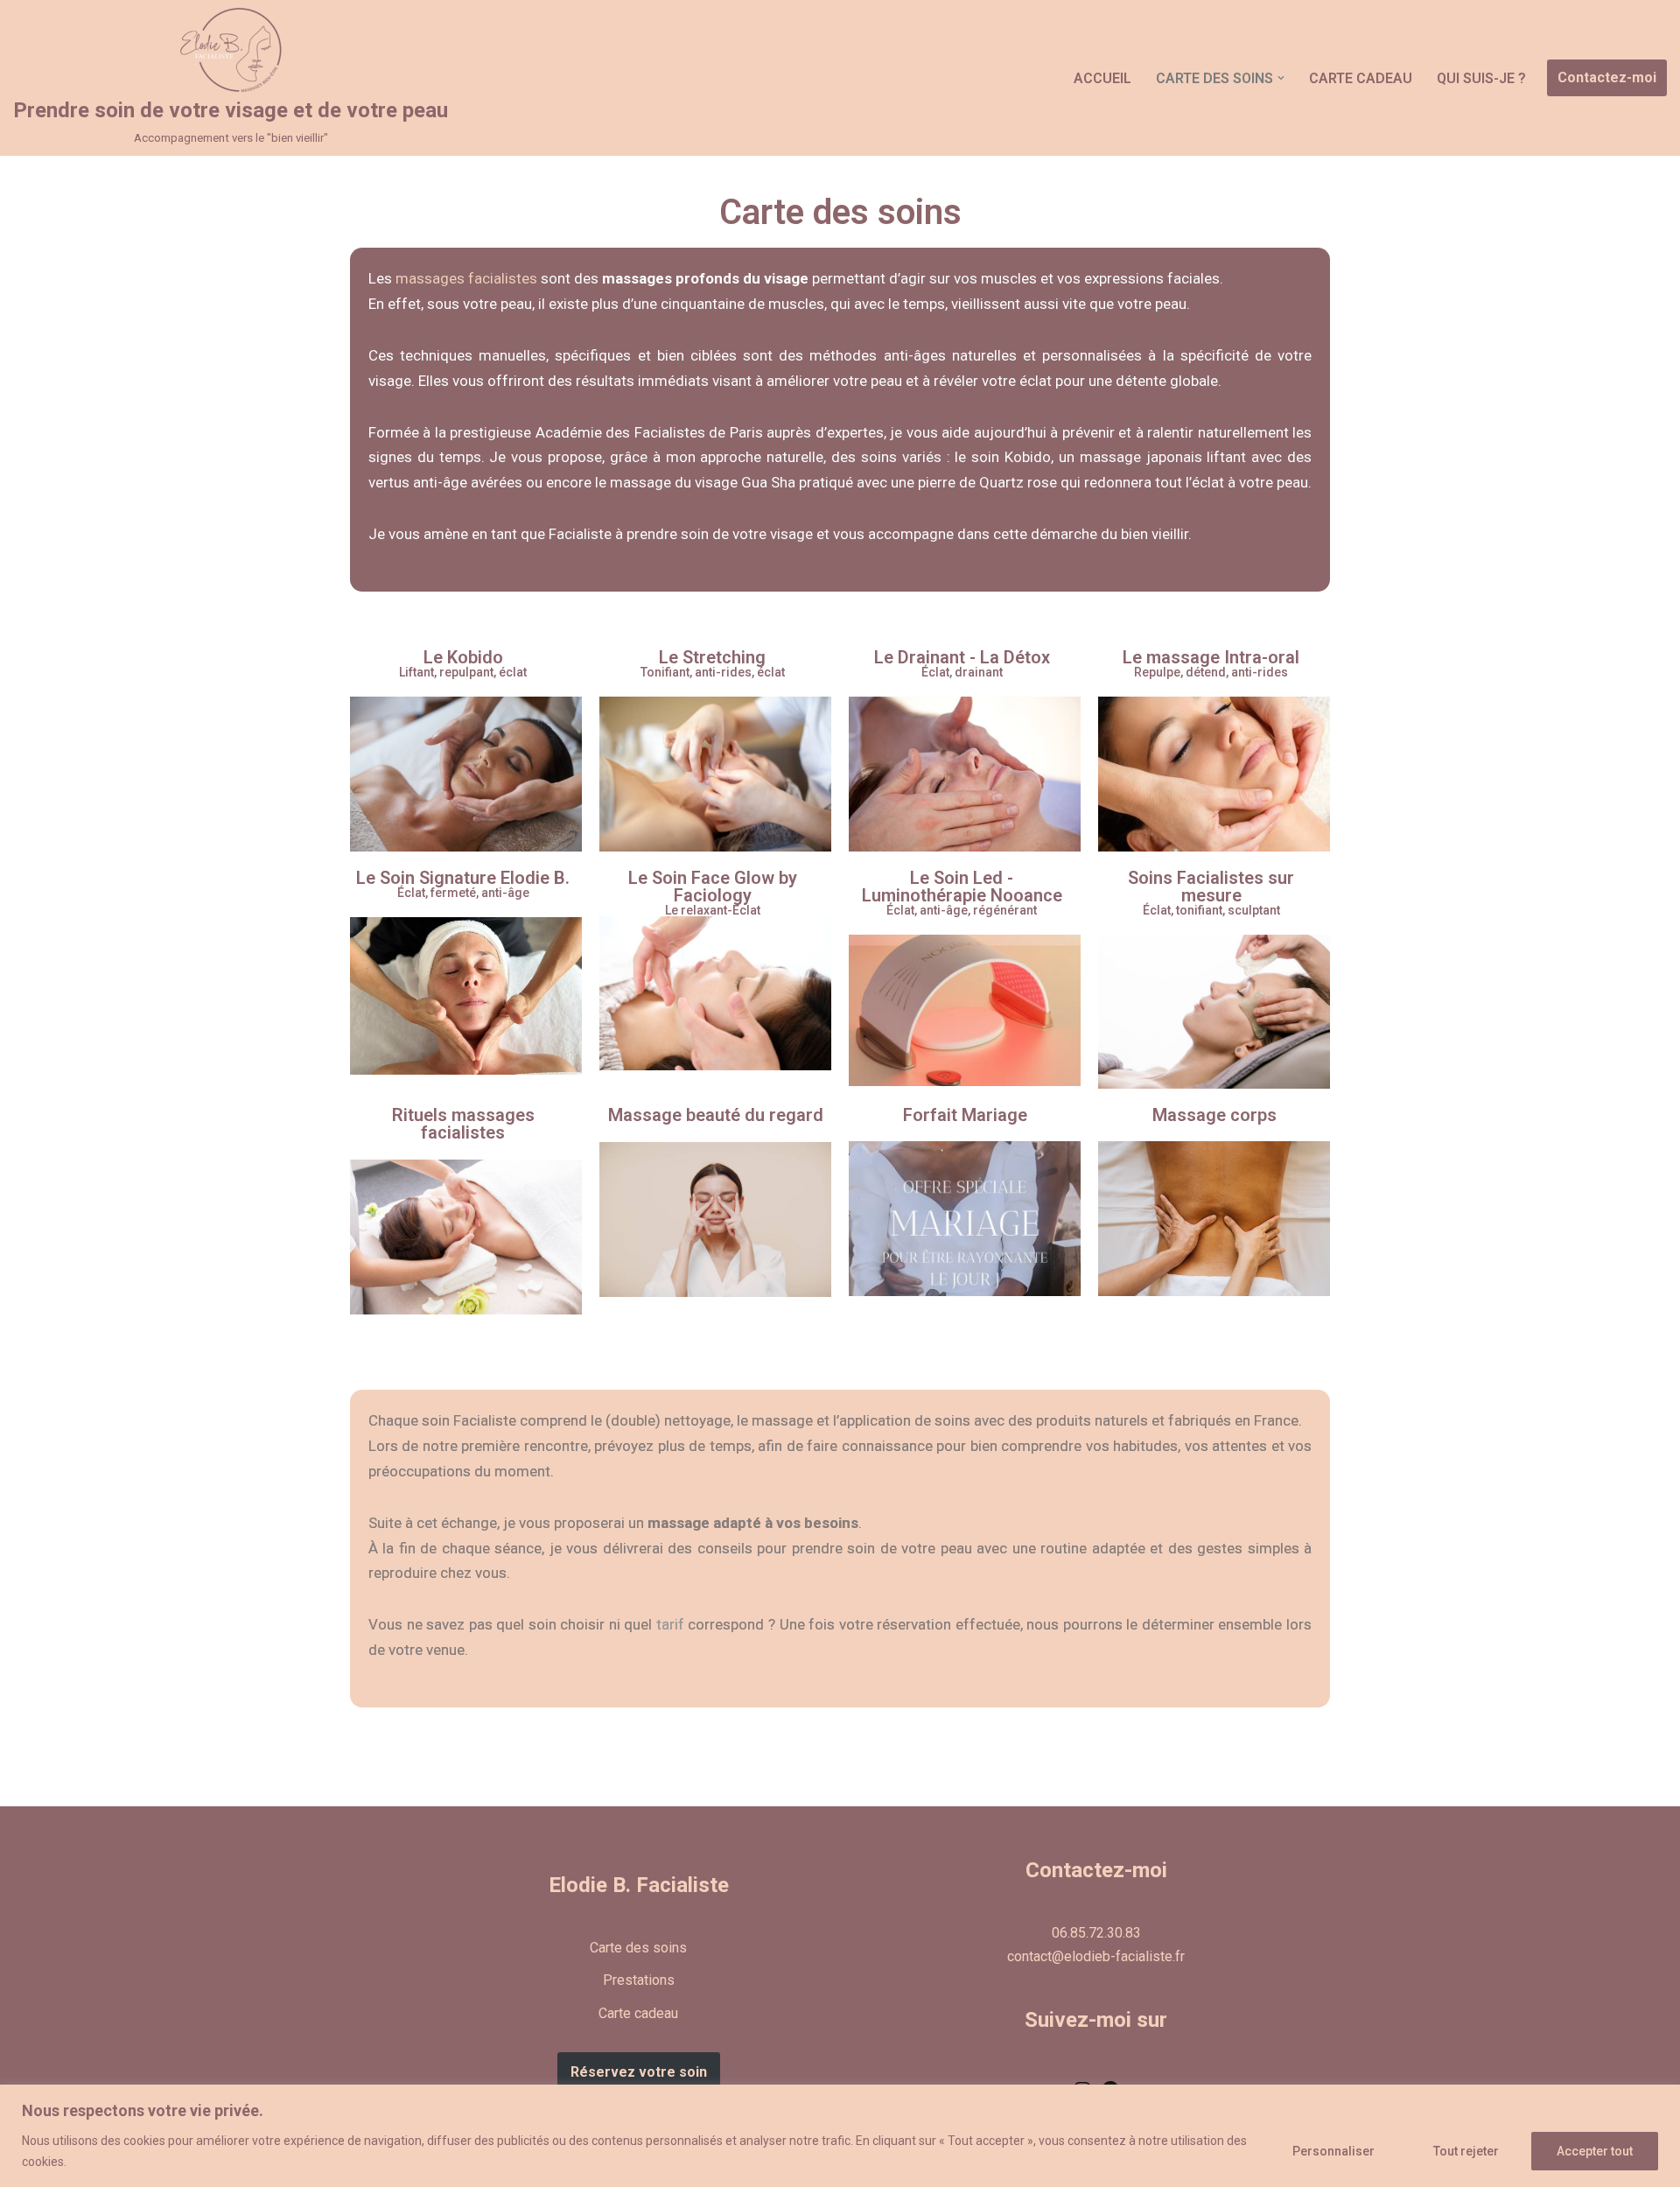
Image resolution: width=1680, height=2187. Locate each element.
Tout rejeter (1466, 2151)
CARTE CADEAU (1361, 78)
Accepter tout (1595, 2151)
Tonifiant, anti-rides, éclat (713, 672)
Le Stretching (712, 657)
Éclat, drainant (962, 672)
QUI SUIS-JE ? (1481, 78)
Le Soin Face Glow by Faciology (713, 887)
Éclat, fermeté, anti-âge (463, 893)
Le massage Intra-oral (1211, 657)
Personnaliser (1333, 2151)
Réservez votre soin (639, 2072)
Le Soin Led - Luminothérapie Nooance (962, 887)
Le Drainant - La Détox (962, 657)
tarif (670, 1624)
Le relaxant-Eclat (713, 910)
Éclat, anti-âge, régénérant (962, 910)
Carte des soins (638, 1948)
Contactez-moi (1607, 77)
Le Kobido (463, 657)
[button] (1281, 78)
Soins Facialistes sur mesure (1211, 887)
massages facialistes (466, 278)
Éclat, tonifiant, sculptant (1211, 910)
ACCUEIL (1102, 78)
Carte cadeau (638, 2013)
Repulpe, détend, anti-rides (1211, 672)
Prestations (639, 1980)
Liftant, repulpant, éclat (463, 672)
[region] (840, 2136)
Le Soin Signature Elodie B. (463, 878)
